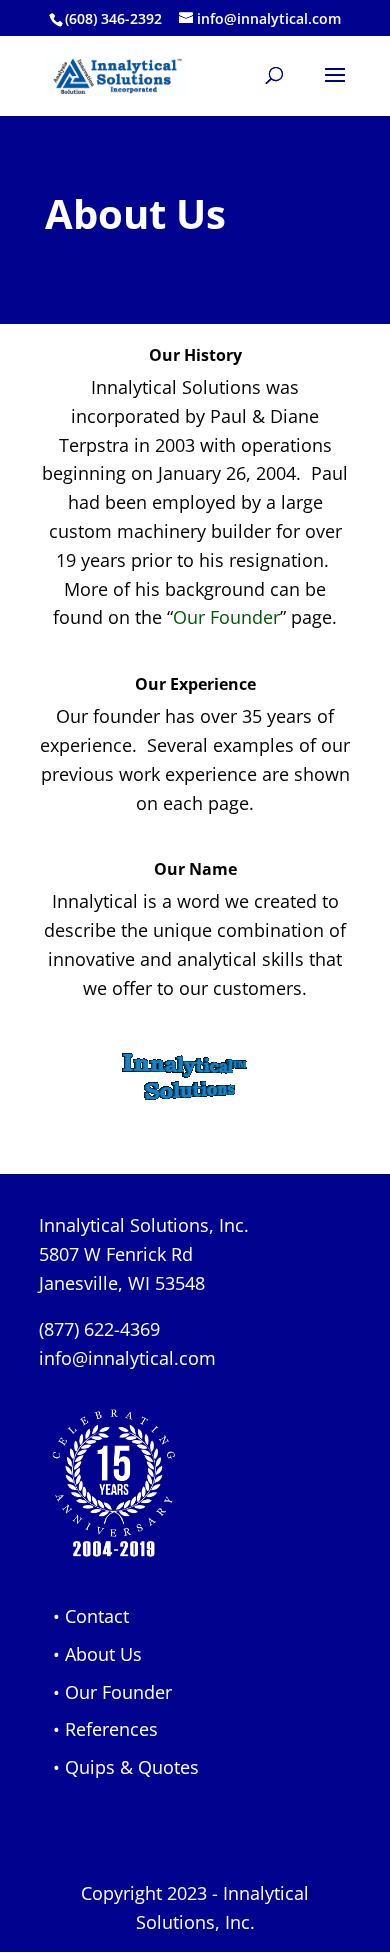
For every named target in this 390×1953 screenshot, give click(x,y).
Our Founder (226, 617)
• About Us (97, 1654)
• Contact (91, 1616)
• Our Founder (112, 1692)
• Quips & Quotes (126, 1767)
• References (105, 1729)
